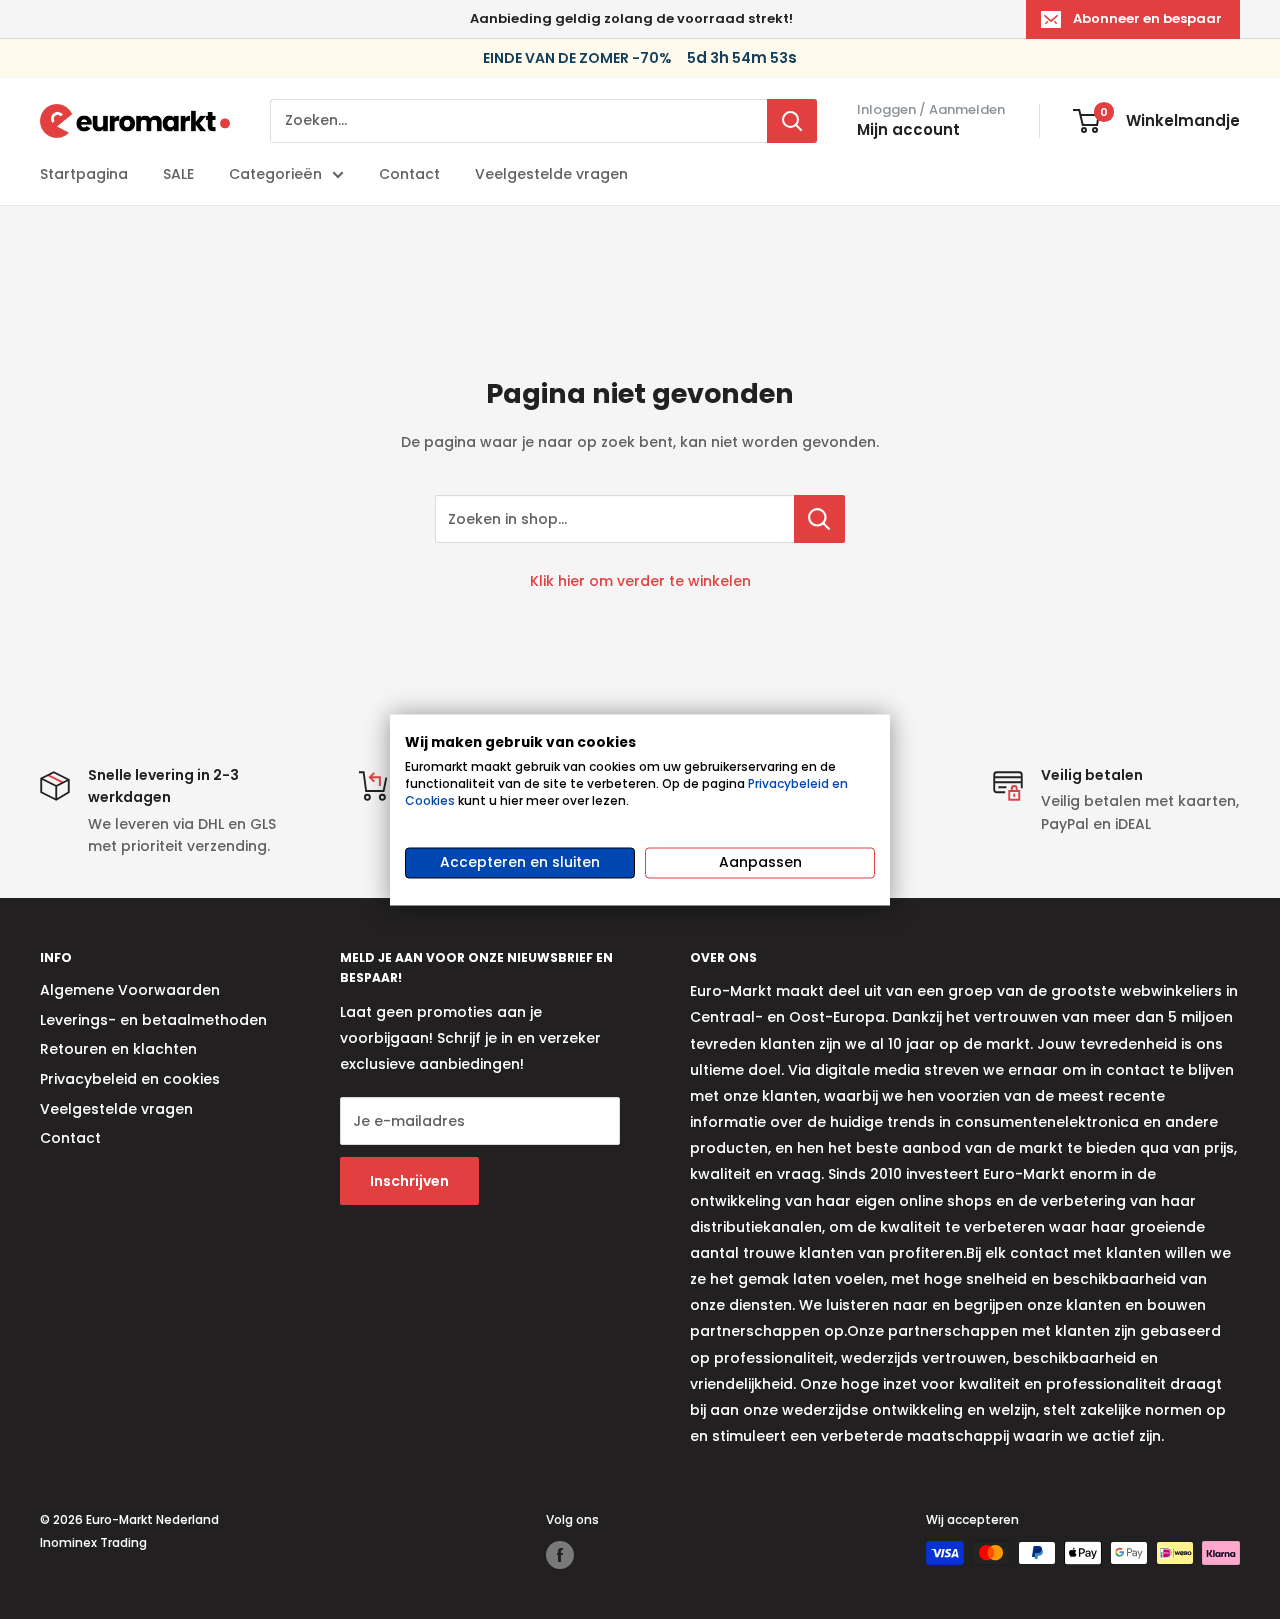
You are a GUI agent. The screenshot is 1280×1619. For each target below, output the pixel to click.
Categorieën (275, 174)
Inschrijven (409, 1181)
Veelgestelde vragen (551, 174)
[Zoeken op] (792, 121)
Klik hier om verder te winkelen (640, 581)
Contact (409, 174)
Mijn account (908, 129)
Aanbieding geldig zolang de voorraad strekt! (631, 18)
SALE (178, 174)
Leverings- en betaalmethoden (153, 1020)
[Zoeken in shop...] (819, 519)
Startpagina (84, 174)
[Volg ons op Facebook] (560, 1555)
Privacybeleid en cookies (130, 1079)
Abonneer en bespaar (1147, 18)
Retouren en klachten (118, 1049)
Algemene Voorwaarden (130, 990)
